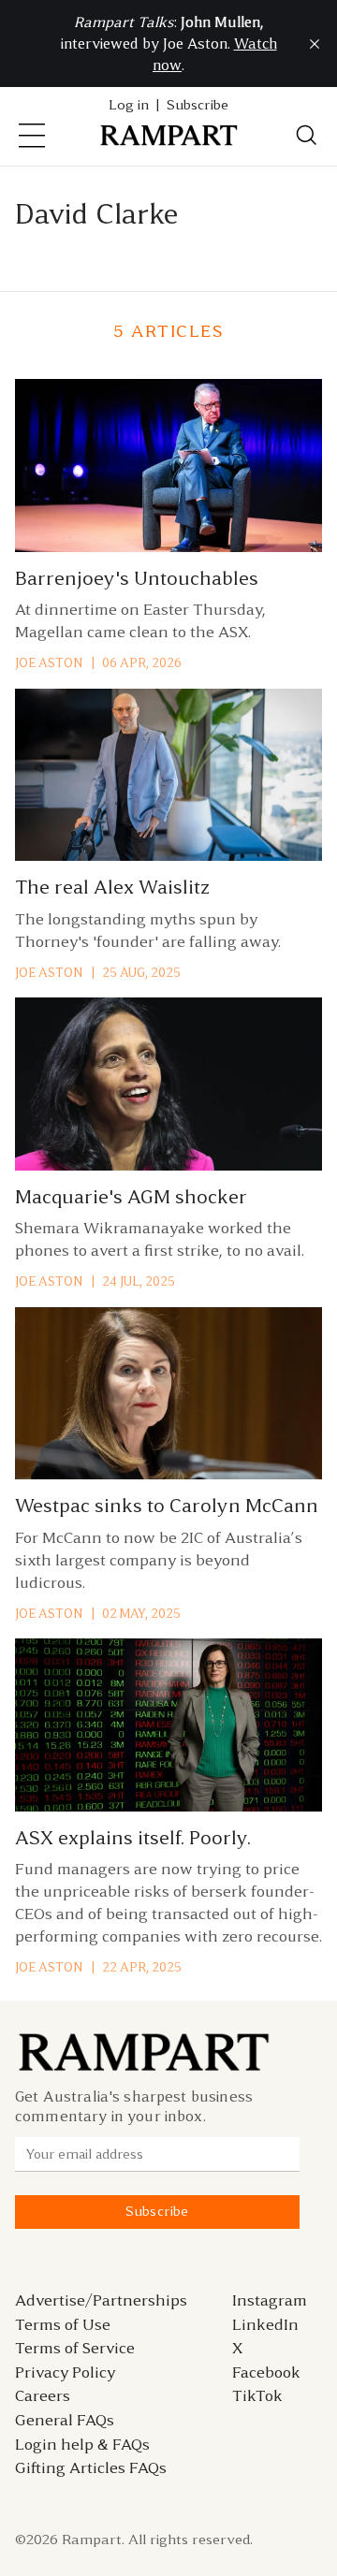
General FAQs (65, 2420)
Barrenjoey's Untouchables (137, 578)
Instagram (270, 2300)
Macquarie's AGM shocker (131, 1197)
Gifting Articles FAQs (91, 2467)
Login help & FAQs (82, 2444)
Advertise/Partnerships (101, 2300)
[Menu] (32, 136)
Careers (43, 2395)
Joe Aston (49, 663)
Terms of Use (63, 2324)
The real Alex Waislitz (112, 887)
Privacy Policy (65, 2372)
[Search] (307, 136)
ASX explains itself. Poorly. (133, 1838)
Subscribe (198, 105)
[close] (315, 44)
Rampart (92, 2540)
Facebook (266, 2372)
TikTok (257, 2395)
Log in (129, 105)
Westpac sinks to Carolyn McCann (167, 1506)
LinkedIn (265, 2324)
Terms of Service (75, 2348)
